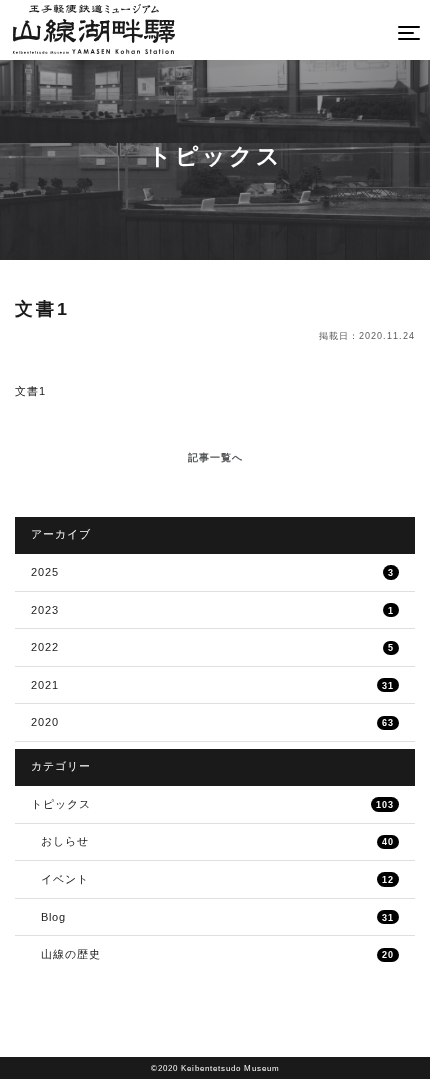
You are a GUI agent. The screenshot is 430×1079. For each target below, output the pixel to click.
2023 (212, 610)
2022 (212, 647)
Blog (217, 917)
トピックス (212, 804)
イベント (217, 879)
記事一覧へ (215, 457)
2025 (212, 572)
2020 (212, 722)
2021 (212, 685)
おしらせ (217, 841)
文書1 (30, 391)
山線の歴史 (217, 954)
